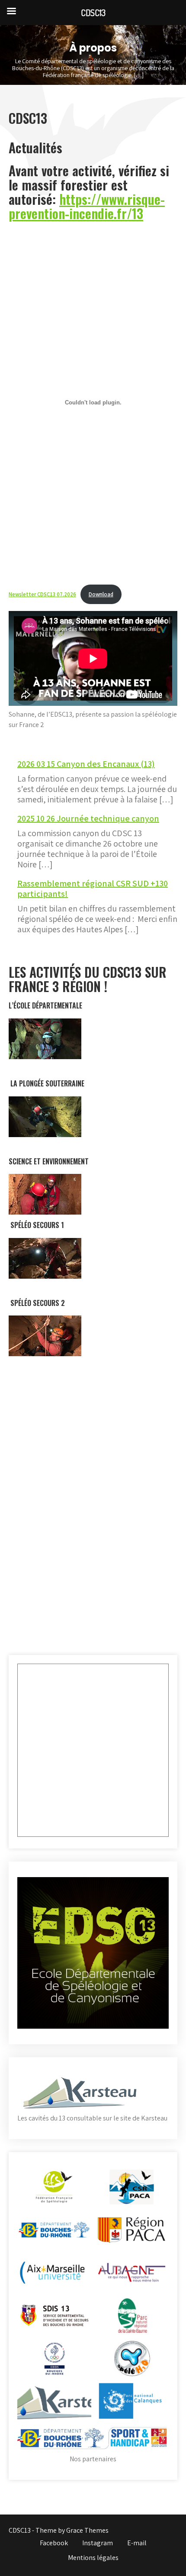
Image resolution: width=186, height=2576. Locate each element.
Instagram (98, 2543)
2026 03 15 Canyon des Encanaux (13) (86, 764)
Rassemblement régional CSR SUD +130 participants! (93, 889)
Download (101, 594)
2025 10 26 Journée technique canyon (88, 818)
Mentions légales (93, 2558)
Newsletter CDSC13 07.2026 (42, 594)
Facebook (54, 2543)
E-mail (137, 2543)
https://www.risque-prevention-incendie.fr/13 (87, 206)
